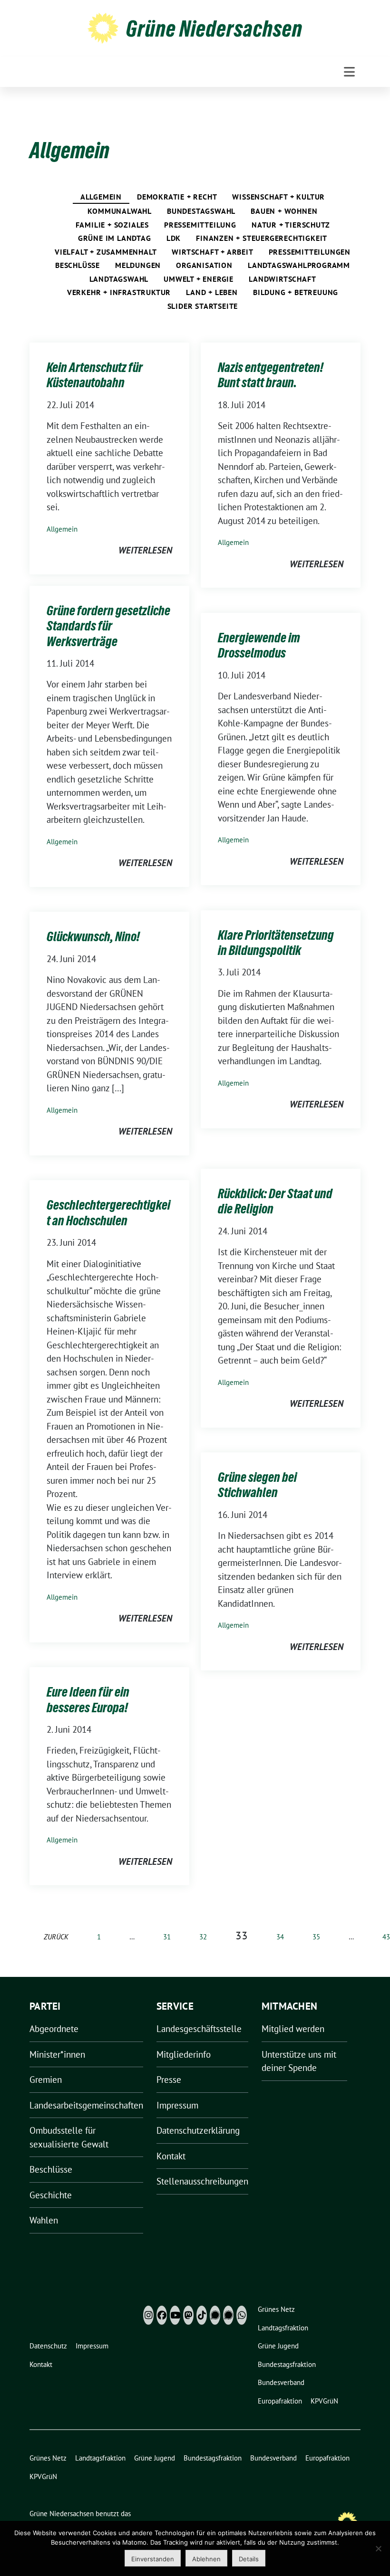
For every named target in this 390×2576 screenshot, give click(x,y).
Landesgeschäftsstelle (199, 2029)
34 (280, 1937)
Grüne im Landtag (115, 238)
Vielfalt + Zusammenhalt (106, 252)
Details (249, 2559)
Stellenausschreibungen (202, 2181)
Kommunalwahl (120, 211)
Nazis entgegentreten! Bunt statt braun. (271, 375)
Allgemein (101, 197)
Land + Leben (212, 292)
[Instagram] (148, 2315)
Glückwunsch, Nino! (93, 936)
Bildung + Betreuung (296, 292)
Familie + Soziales (112, 225)
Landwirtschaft (282, 279)
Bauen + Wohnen (284, 211)
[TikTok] (202, 2315)
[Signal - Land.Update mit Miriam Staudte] (228, 2315)
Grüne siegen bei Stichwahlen (257, 1485)
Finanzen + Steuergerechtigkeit (262, 238)
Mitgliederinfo (184, 2054)
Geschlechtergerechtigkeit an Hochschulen (108, 1212)
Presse (169, 2080)
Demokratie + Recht (177, 197)
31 (167, 1937)
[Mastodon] (188, 2315)
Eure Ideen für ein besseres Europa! (88, 1699)
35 (316, 1937)
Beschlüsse (78, 265)
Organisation (204, 265)
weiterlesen (145, 550)
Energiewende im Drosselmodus (259, 645)
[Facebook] (162, 2315)
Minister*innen (57, 2054)
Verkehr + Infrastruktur (119, 292)
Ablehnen (206, 2559)
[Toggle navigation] (349, 72)
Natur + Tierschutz (291, 225)
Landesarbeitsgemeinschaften (86, 2105)
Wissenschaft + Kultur (278, 197)
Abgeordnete (54, 2029)
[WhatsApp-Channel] (242, 2315)
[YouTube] (175, 2315)
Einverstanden (153, 2559)
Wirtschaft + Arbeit (212, 252)
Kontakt (171, 2156)
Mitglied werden (293, 2029)
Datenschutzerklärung (198, 2130)
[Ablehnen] (378, 2548)
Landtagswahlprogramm (299, 265)
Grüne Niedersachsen (214, 29)
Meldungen (138, 265)
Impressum (177, 2105)
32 (203, 1937)
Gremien (46, 2080)
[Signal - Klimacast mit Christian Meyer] (215, 2315)
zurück (56, 1937)
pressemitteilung (200, 225)
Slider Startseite (203, 306)
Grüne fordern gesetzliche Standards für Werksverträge (108, 626)
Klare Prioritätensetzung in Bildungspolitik (276, 943)
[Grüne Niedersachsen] (103, 27)
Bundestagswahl (201, 211)
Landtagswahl (119, 279)
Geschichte (51, 2195)
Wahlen (44, 2220)
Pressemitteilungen (310, 252)
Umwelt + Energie (199, 279)
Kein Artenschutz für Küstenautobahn (95, 375)
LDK (174, 238)
